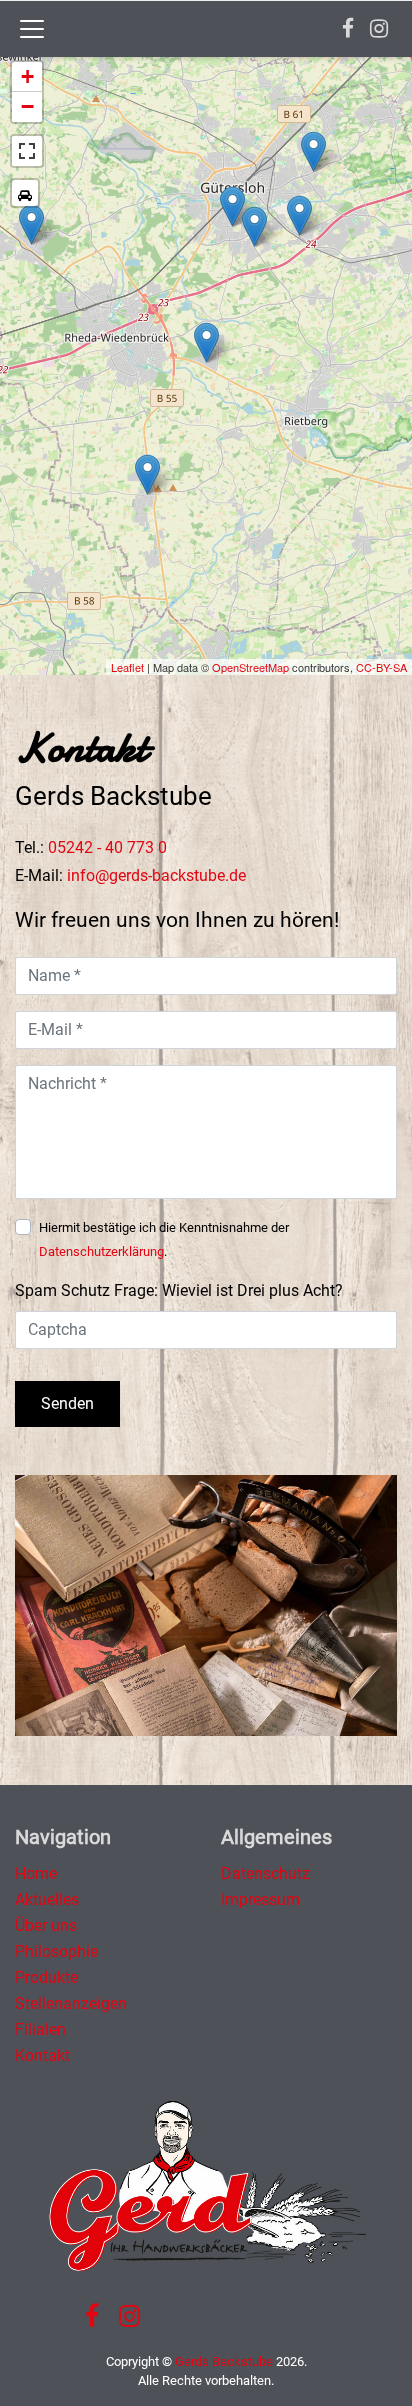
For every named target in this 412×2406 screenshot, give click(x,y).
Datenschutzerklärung (101, 1251)
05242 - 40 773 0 (107, 847)
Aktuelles (47, 1899)
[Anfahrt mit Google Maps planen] (25, 193)
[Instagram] (379, 29)
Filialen (40, 2029)
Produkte (46, 1977)
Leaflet (127, 667)
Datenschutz (265, 1873)
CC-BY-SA (381, 667)
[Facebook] (348, 29)
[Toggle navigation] (32, 29)
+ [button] (27, 76)
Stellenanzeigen (71, 2003)
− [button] (27, 106)
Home (36, 1873)
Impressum (260, 1899)
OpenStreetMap (250, 667)
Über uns (46, 1925)
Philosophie (56, 1951)
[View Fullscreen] (27, 151)
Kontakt (42, 2055)
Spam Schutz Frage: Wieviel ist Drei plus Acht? (179, 1290)
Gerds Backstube (224, 2361)
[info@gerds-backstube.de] (156, 875)
